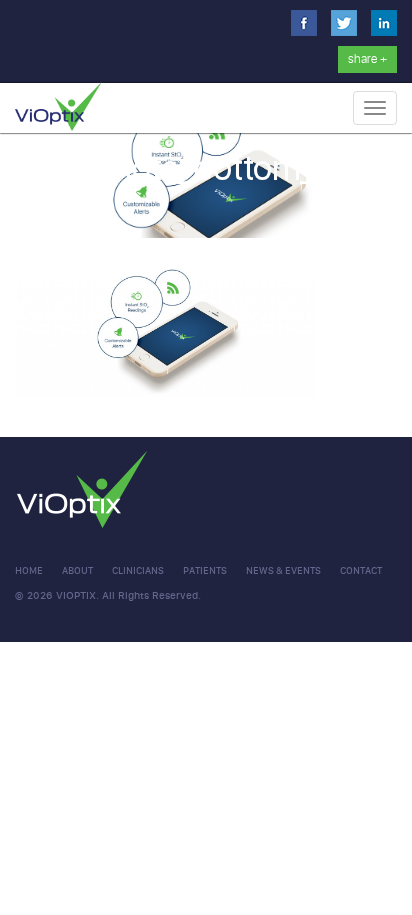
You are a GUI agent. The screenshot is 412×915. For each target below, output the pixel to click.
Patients (205, 570)
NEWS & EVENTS (283, 570)
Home (29, 570)
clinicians (138, 570)
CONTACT (361, 570)
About (77, 570)
